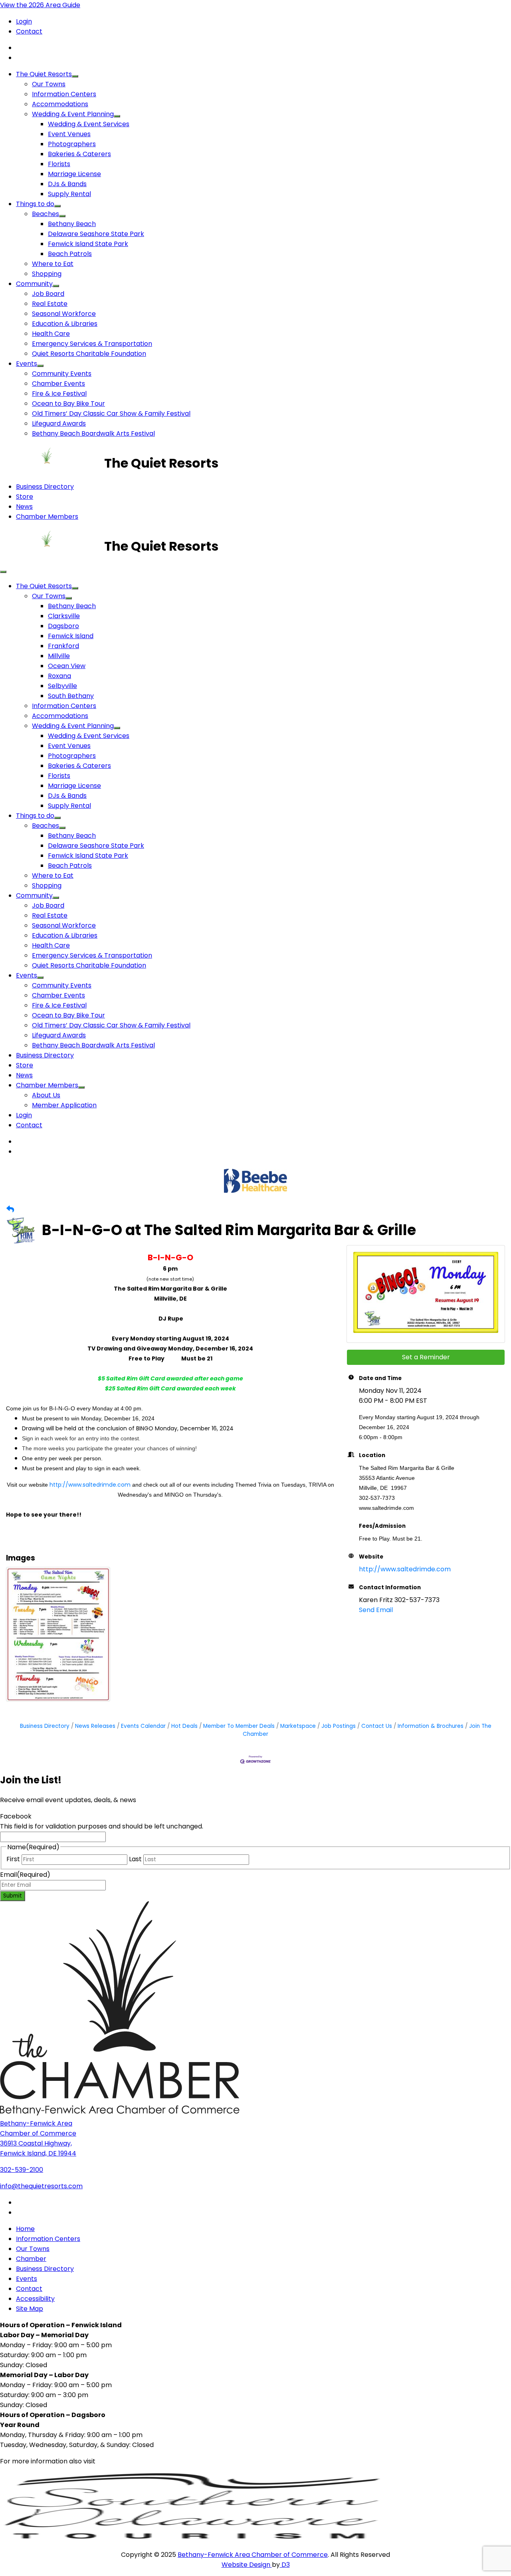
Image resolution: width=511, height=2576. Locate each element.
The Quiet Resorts (44, 74)
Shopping (47, 274)
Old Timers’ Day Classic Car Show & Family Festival (111, 413)
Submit (13, 1896)
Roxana (59, 676)
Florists (59, 164)
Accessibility (35, 2299)
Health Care (51, 334)
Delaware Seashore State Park (96, 234)
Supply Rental (69, 194)
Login (24, 21)
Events (27, 364)
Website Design (247, 2565)
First (13, 1859)
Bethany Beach (72, 224)
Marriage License (74, 174)
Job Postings (339, 1726)
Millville (59, 656)
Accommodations (60, 104)
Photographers (72, 144)
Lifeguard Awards (59, 423)
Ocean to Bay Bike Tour (68, 404)
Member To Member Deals (239, 1726)
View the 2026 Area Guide (40, 5)
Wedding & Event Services (89, 124)
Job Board (48, 294)
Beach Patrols (70, 254)
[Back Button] (10, 1209)
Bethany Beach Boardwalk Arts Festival (93, 433)
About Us (46, 1095)
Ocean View (67, 666)
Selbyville (62, 686)
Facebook (16, 1816)
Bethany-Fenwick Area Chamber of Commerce (253, 2555)
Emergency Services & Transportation (92, 344)
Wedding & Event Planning (73, 114)
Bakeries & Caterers (79, 154)
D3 (285, 2565)
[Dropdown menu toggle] (75, 76)
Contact (29, 31)
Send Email (376, 1610)
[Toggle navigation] (3, 572)
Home (25, 2229)
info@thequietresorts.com (41, 2186)
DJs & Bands (67, 184)
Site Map (30, 2309)
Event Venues (69, 134)
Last (135, 1859)
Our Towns (49, 84)
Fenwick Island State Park (88, 244)
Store (25, 497)
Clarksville (64, 616)
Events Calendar (143, 1726)
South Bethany (71, 696)
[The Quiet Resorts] (52, 463)
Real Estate (50, 304)
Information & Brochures (431, 1726)
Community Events (62, 374)
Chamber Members (47, 517)
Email (25, 1875)
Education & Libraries (65, 324)
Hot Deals (184, 1726)
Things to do (35, 204)
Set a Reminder (426, 1357)
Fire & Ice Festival (59, 394)
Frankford (63, 646)
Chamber (31, 2259)
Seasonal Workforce (64, 314)
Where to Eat (53, 264)
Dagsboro (63, 626)
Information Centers (64, 94)
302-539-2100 (22, 2170)
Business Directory (45, 487)
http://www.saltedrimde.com (90, 1485)
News (24, 507)
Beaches (46, 214)
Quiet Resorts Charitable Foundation (89, 354)
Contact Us (377, 1726)
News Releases (95, 1726)
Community (34, 284)
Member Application (64, 1105)
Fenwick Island (71, 636)
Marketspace (298, 1726)
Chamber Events (58, 384)
